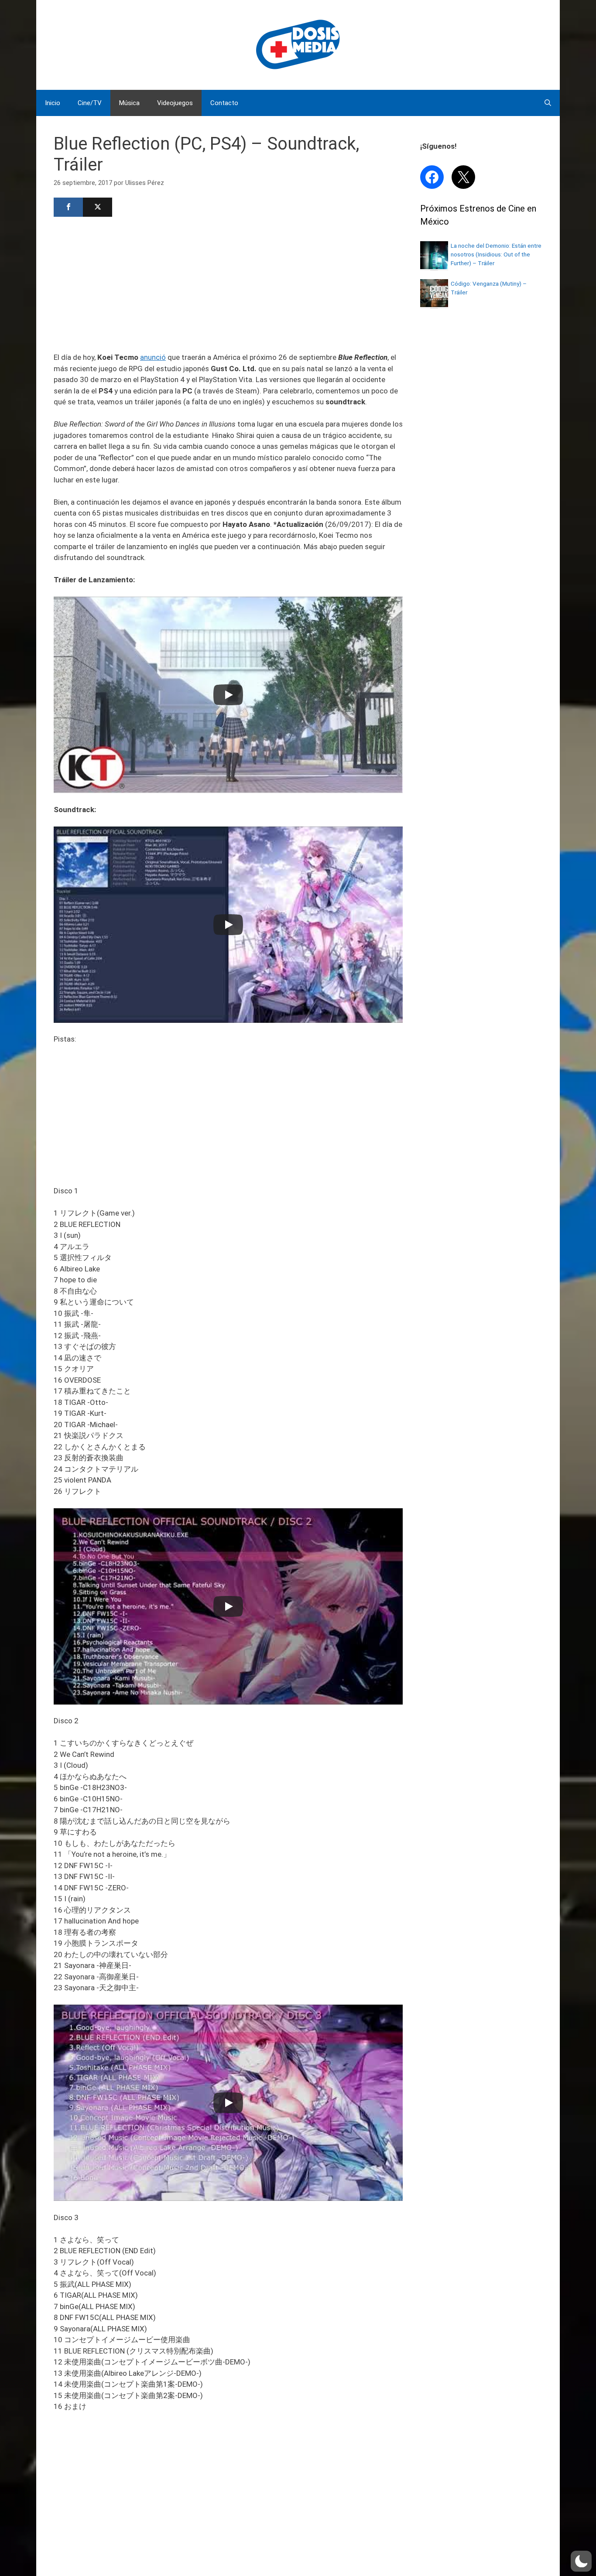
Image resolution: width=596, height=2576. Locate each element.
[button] (581, 2561)
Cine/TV (90, 103)
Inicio (53, 103)
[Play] (228, 695)
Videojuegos (175, 103)
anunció (153, 357)
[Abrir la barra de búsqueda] (548, 103)
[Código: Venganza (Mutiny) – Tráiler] (434, 304)
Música (129, 103)
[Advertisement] (228, 284)
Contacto (224, 103)
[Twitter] (98, 207)
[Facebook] (68, 207)
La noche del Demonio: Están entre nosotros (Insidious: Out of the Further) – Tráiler (496, 255)
